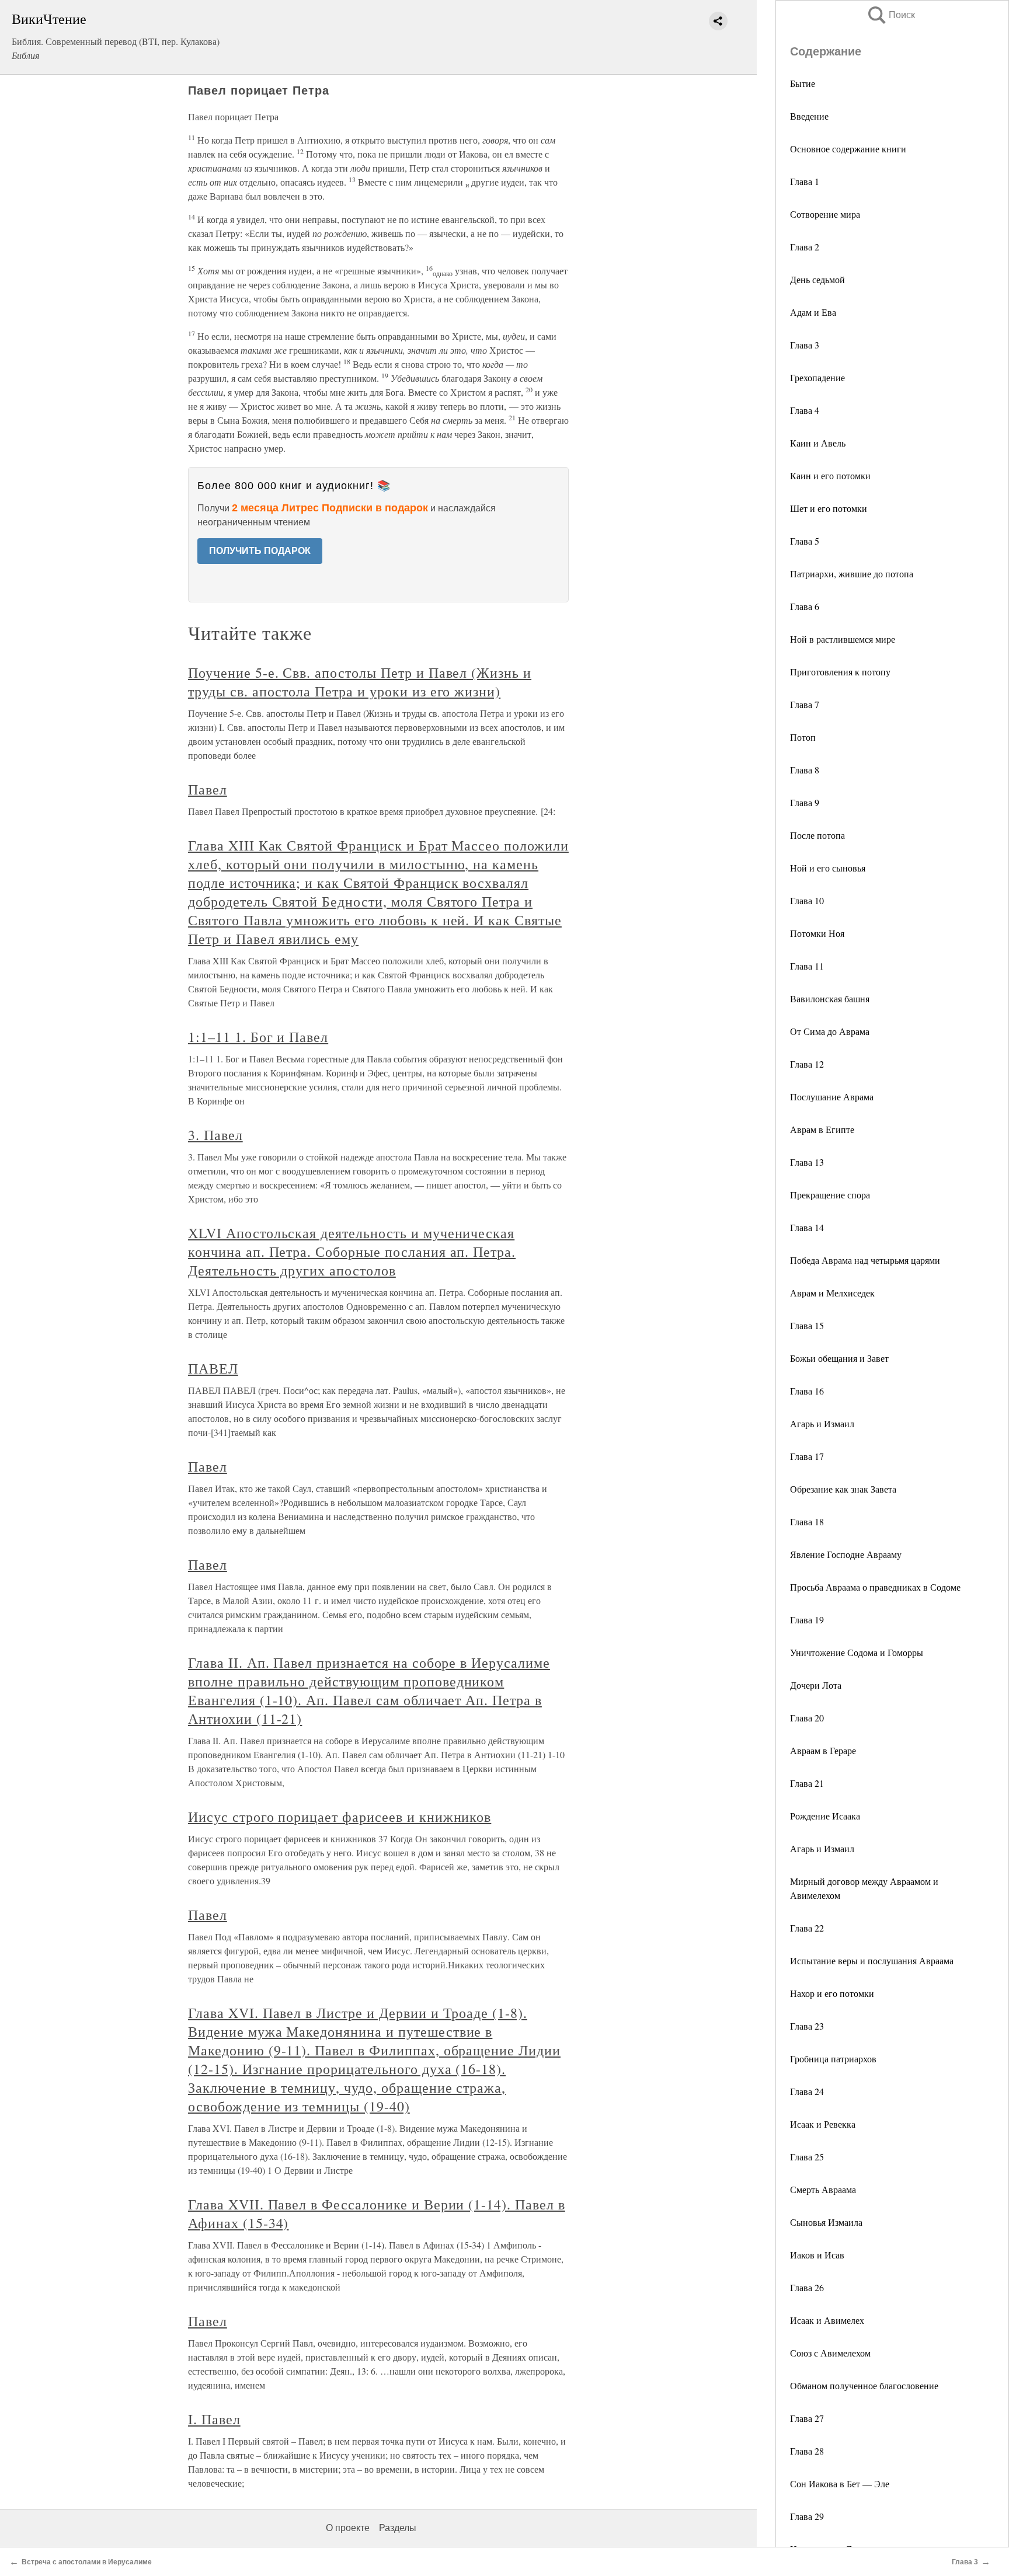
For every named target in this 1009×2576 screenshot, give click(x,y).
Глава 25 (807, 2157)
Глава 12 (807, 1064)
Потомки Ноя (817, 933)
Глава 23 (807, 2026)
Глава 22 (807, 1928)
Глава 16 (807, 1391)
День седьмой (817, 279)
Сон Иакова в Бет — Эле (840, 2483)
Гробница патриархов (833, 2059)
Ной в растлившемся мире (843, 639)
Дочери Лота (816, 1685)
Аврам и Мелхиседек (832, 1293)
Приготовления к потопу (840, 672)
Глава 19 (807, 1620)
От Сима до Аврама (830, 1031)
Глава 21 (807, 1783)
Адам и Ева (813, 312)
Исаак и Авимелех (827, 2320)
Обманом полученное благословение (864, 2385)
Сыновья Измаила (826, 2222)
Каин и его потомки (830, 475)
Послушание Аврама (832, 1097)
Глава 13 (807, 1162)
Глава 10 (807, 900)
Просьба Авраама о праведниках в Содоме (875, 1587)
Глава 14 (807, 1227)
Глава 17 (807, 1456)
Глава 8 (805, 770)
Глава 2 (805, 247)
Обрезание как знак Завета (843, 1489)
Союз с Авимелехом (830, 2353)
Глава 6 (805, 606)
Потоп (803, 737)
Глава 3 (805, 345)
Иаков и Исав (817, 2255)
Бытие (803, 83)
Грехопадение (817, 377)
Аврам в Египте (822, 1129)
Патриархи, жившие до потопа (852, 574)
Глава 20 (807, 1718)
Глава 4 (805, 410)
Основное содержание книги (848, 149)
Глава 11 (807, 966)
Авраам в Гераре (823, 1750)
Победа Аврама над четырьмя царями (865, 1260)
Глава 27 (807, 2418)
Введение (809, 116)
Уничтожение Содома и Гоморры (857, 1652)
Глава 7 (805, 704)
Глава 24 (807, 2091)
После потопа (817, 835)
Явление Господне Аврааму (846, 1554)
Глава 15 (807, 1325)
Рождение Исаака (825, 1816)
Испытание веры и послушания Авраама (872, 1960)
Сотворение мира (825, 214)
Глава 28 (807, 2451)
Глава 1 (805, 181)
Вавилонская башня (830, 998)
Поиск (890, 15)
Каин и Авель (818, 443)
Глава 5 (805, 541)
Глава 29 (807, 2516)
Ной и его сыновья (828, 868)
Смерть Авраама (823, 2189)
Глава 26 (807, 2287)
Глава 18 (807, 1521)
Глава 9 (805, 802)
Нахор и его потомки (832, 1993)
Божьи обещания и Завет (839, 1358)
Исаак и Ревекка (823, 2124)
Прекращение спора (830, 1195)
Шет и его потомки (829, 508)
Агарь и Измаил (822, 1423)
